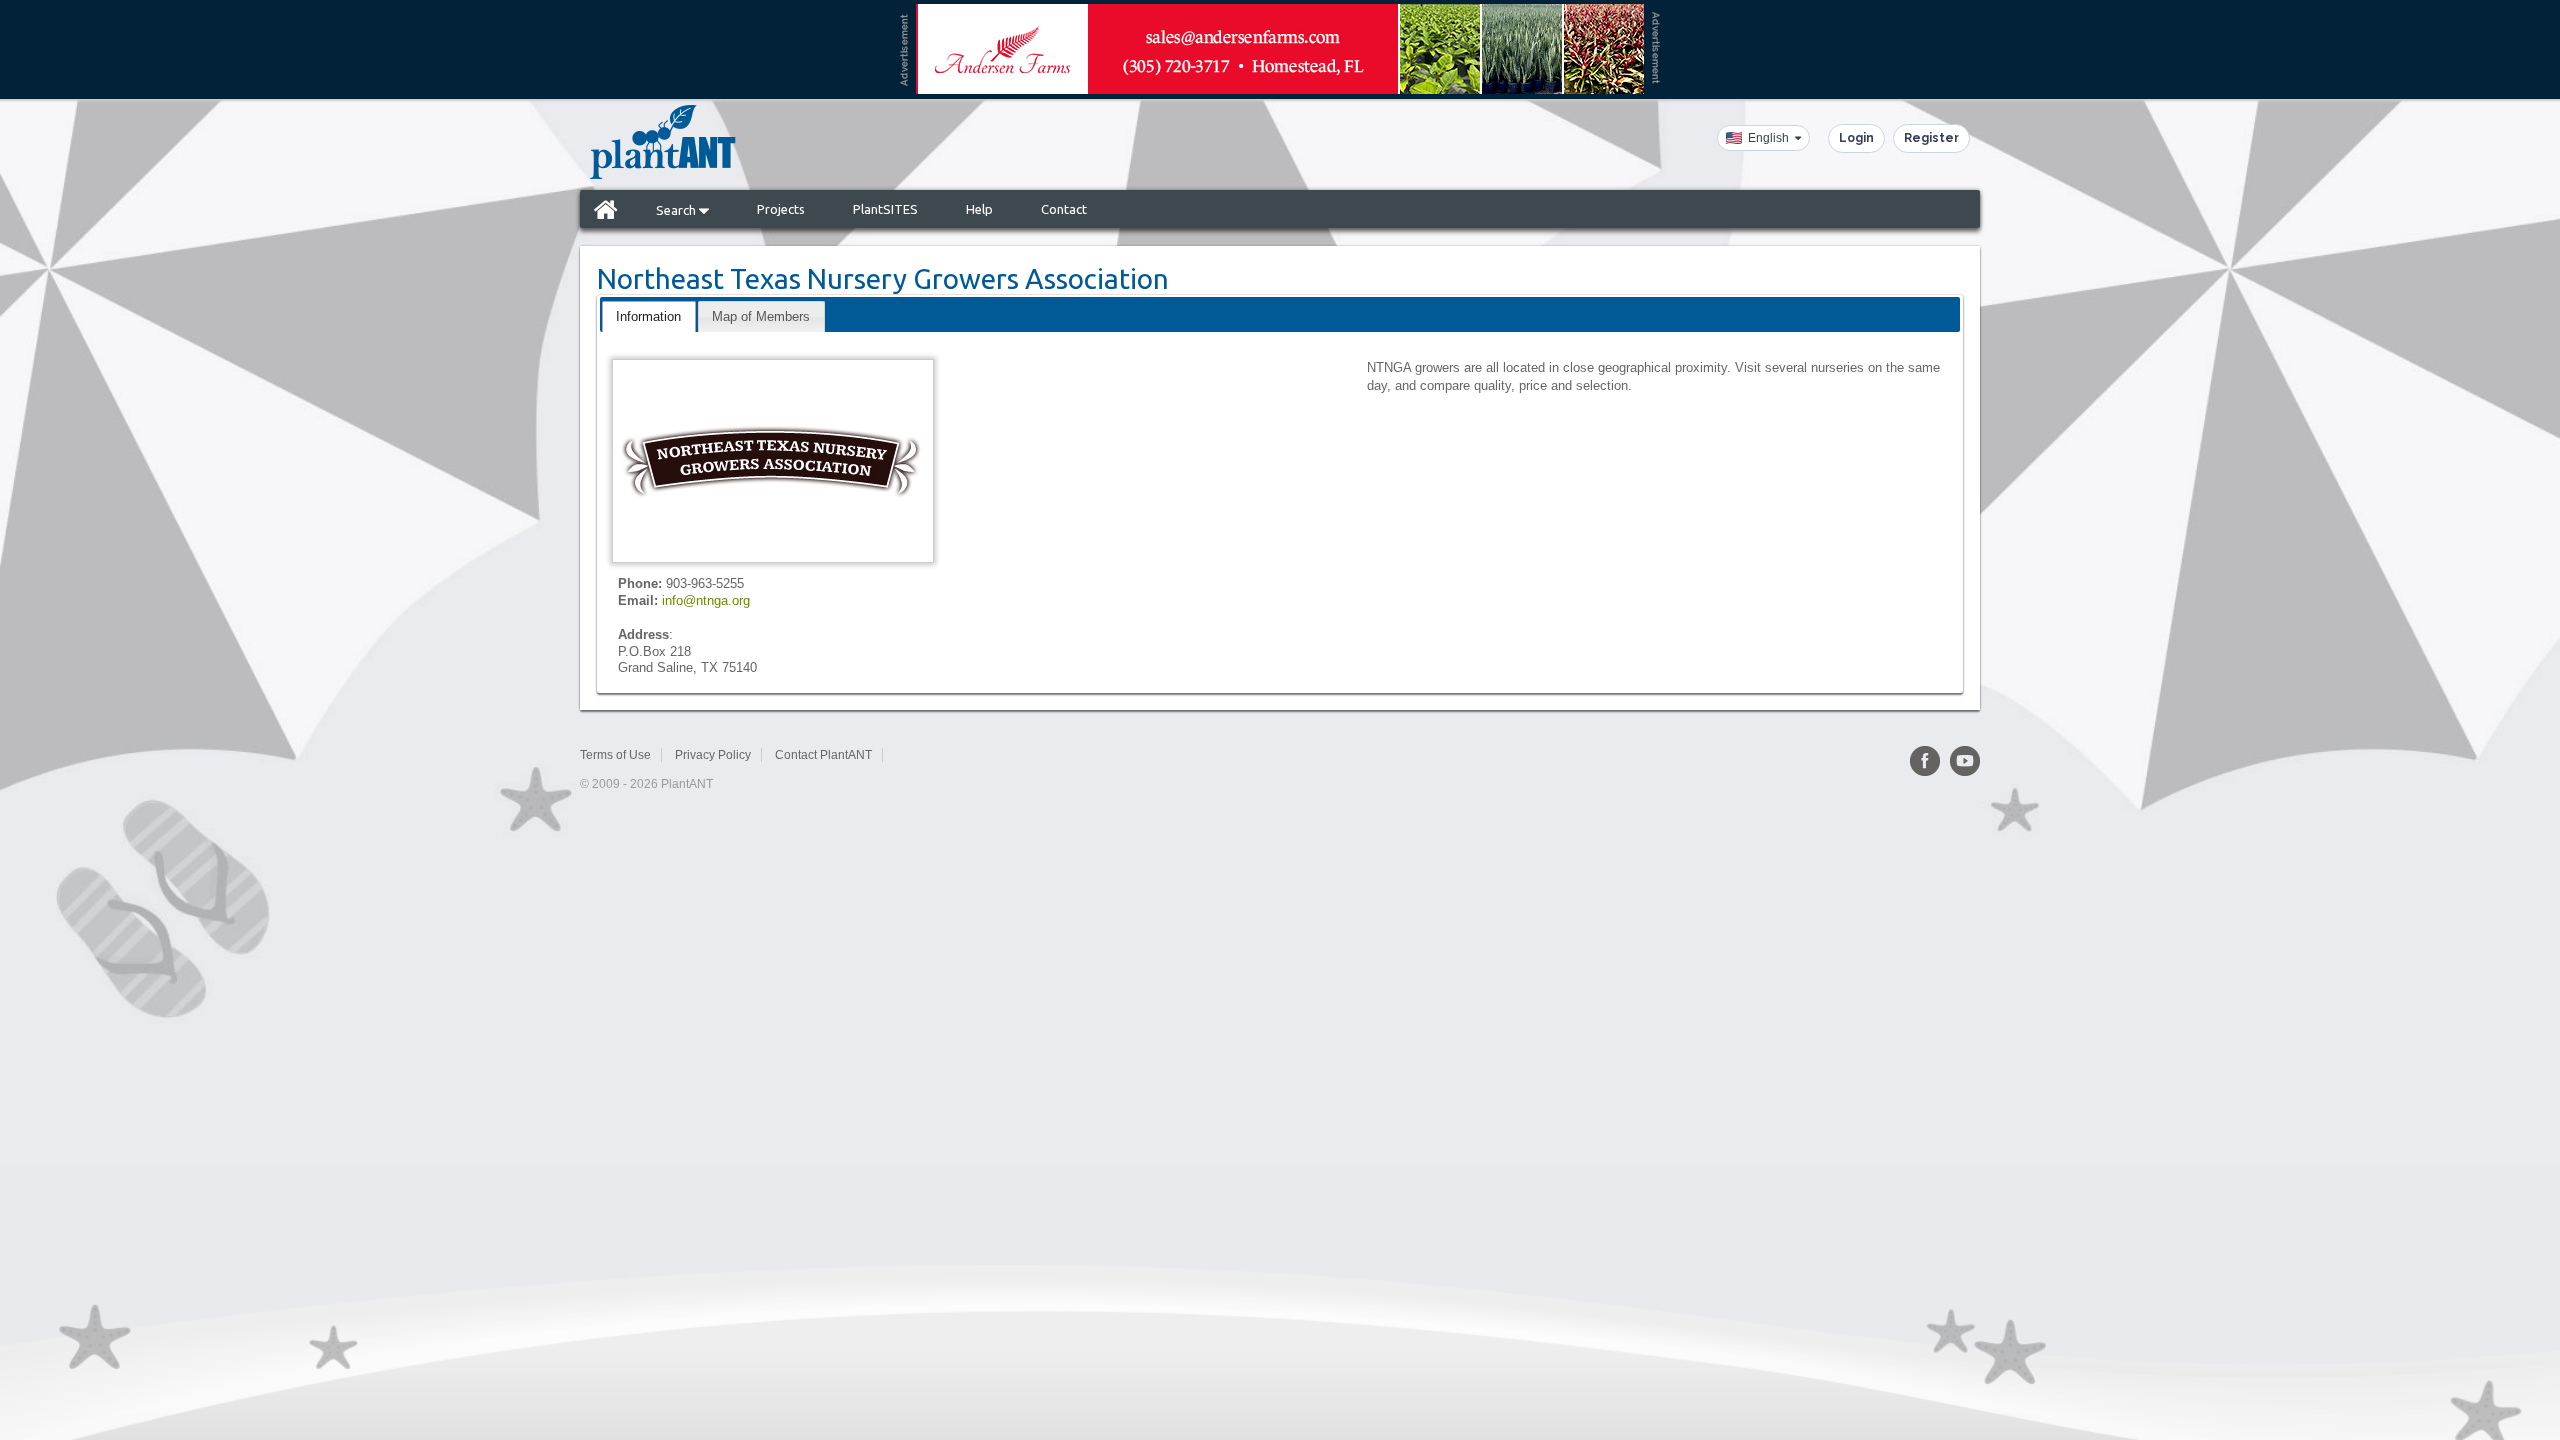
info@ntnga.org (706, 600)
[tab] (648, 316)
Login (1856, 138)
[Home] (606, 209)
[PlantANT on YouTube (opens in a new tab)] (1965, 761)
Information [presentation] (648, 316)
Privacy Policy (713, 755)
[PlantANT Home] (663, 142)
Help (979, 209)
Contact (1064, 209)
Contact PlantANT (823, 755)
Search (677, 210)
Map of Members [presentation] (761, 316)
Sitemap (918, 755)
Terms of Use (615, 755)
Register (1931, 138)
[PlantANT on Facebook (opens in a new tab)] (1925, 761)
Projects (781, 209)
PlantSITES (885, 209)
